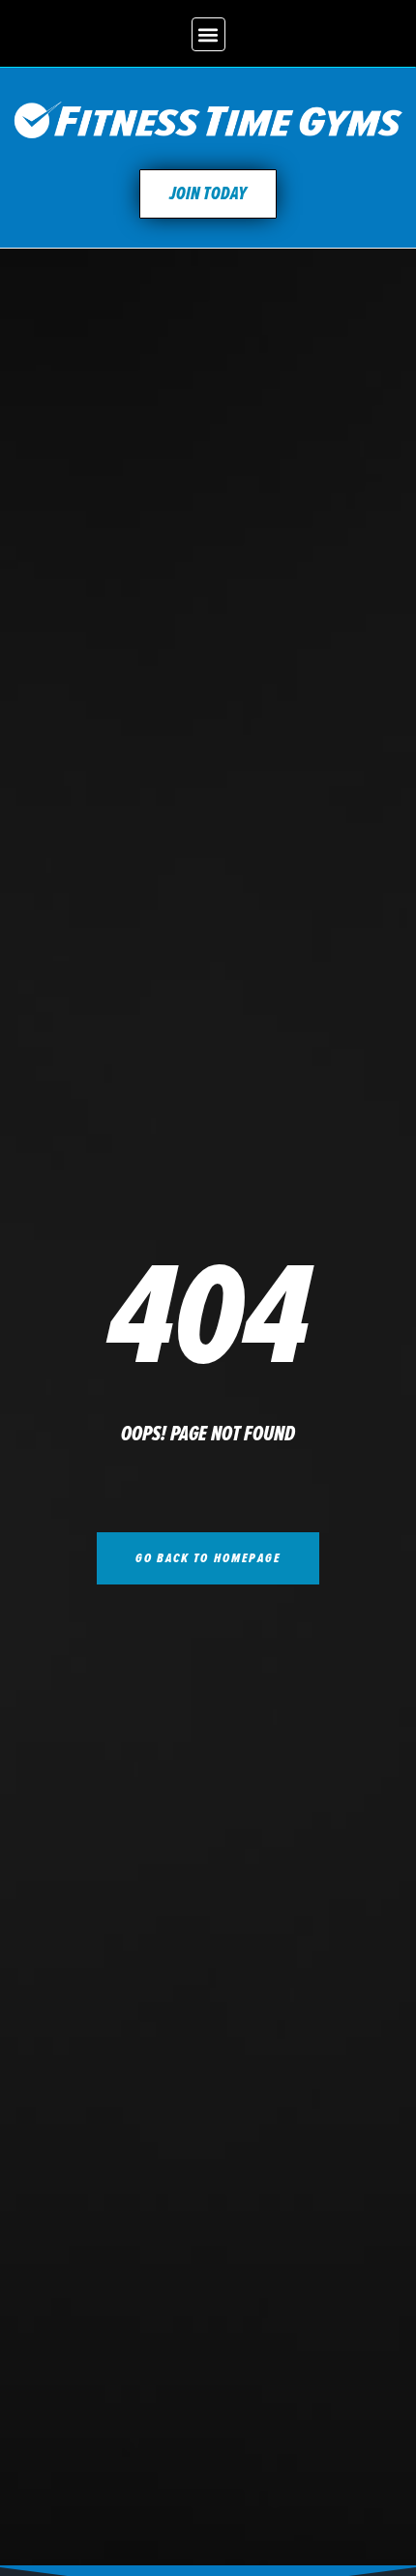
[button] (208, 34)
